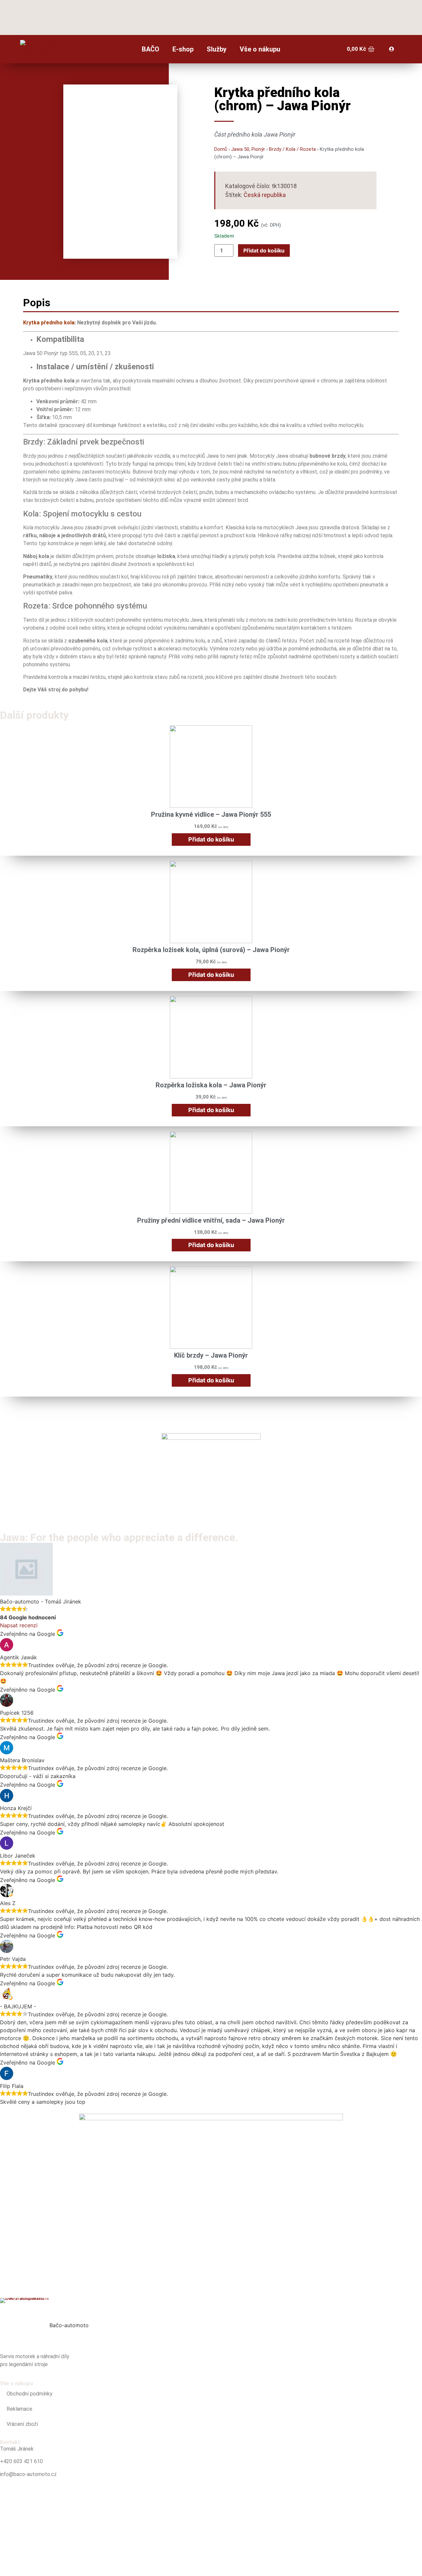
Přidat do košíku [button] (211, 839)
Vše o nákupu (260, 49)
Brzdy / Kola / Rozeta (292, 149)
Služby (217, 49)
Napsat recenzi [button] (19, 1625)
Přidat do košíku (264, 250)
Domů (221, 149)
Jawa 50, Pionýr (248, 149)
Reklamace (19, 2409)
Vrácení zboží (22, 2424)
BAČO (151, 49)
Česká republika (265, 195)
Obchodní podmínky (30, 2394)
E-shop (183, 49)
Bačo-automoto (69, 2325)
